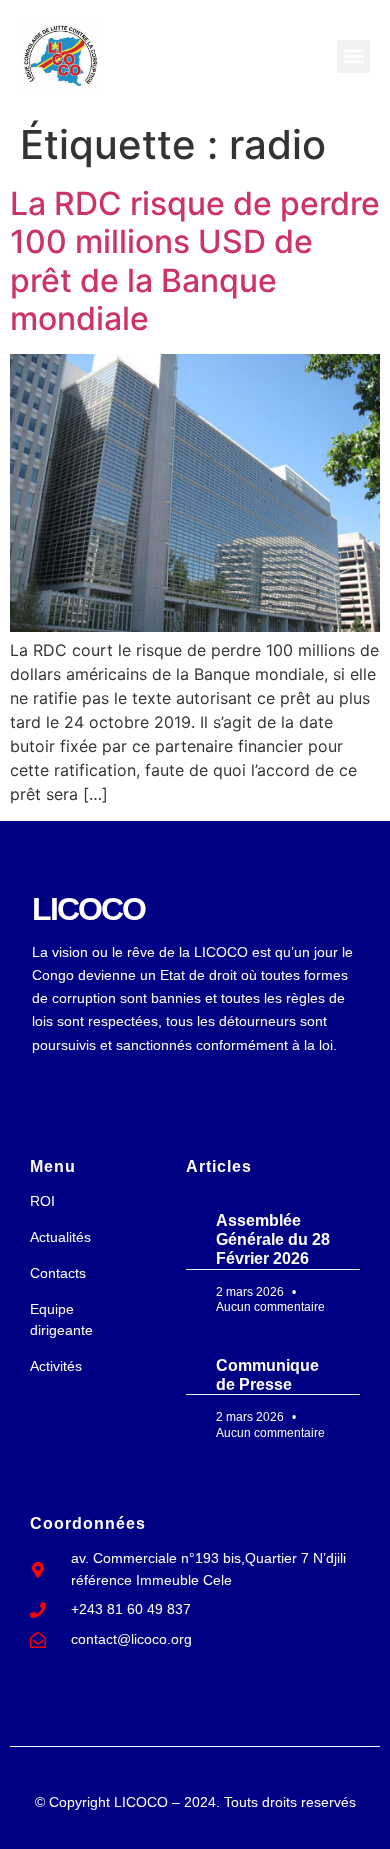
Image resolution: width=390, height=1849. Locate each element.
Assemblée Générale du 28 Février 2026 (273, 1239)
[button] (353, 56)
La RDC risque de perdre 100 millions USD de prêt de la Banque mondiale (195, 261)
